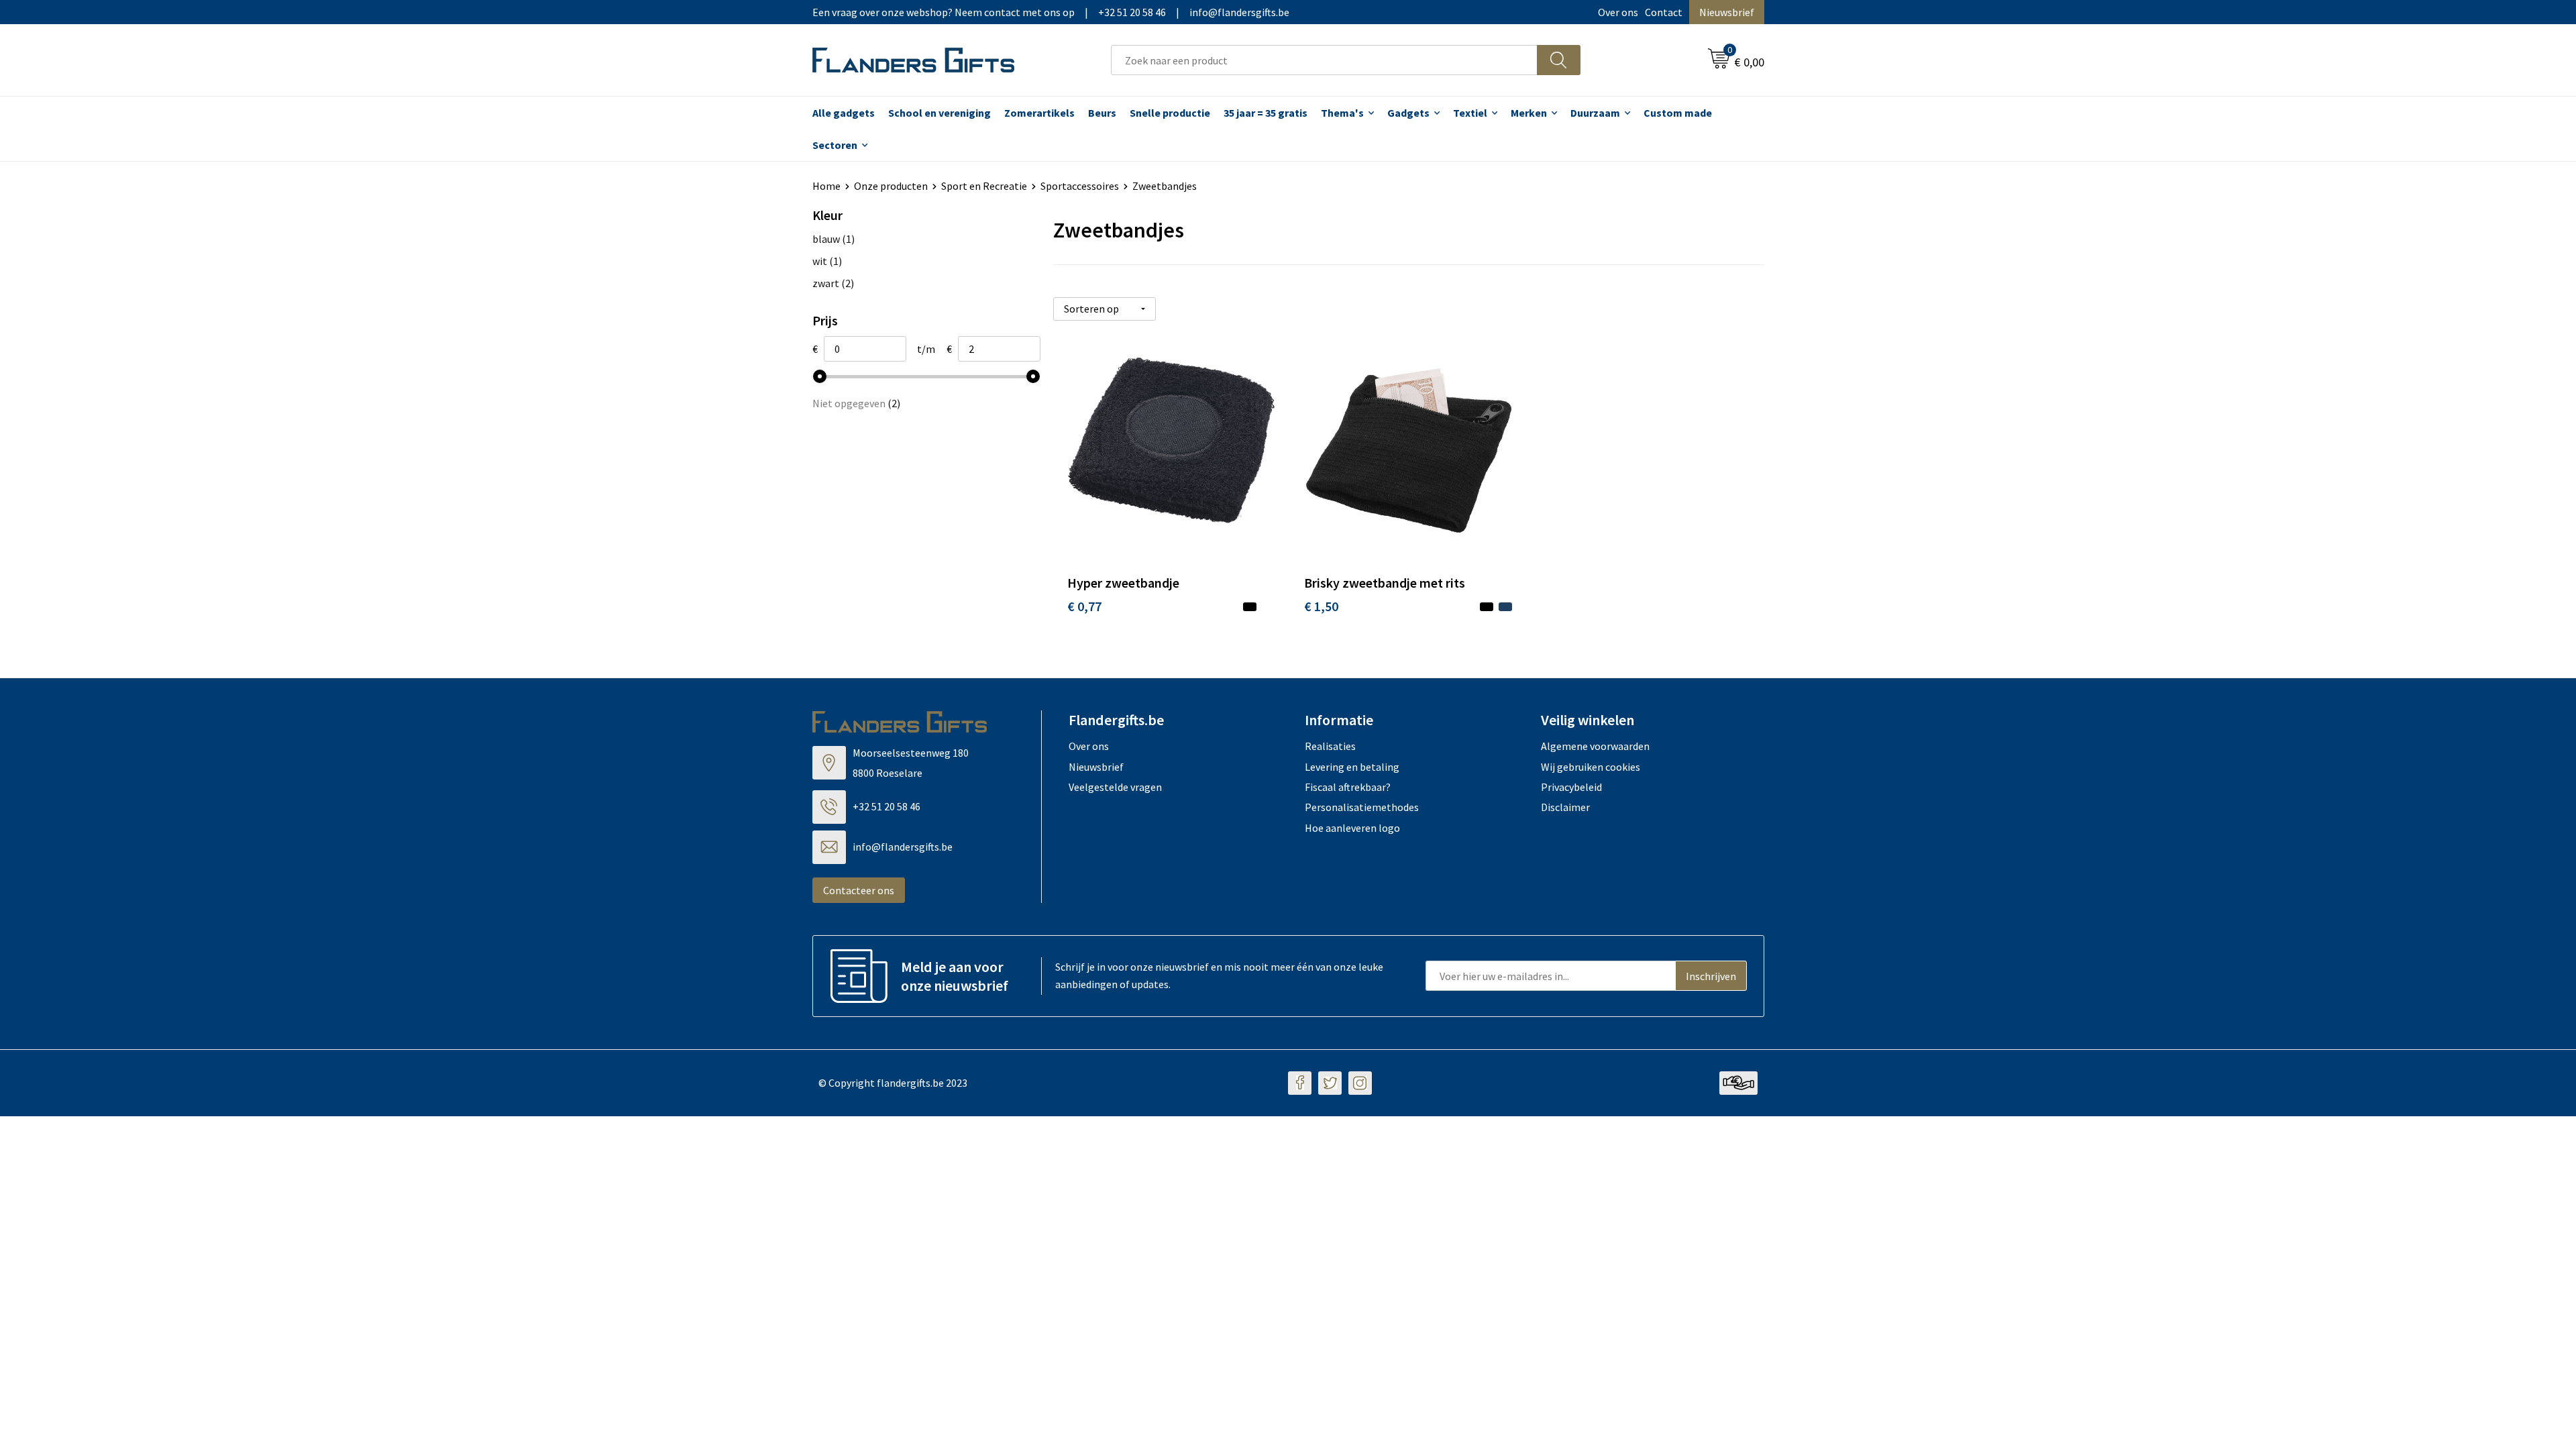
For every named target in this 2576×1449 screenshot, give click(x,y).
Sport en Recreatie (984, 186)
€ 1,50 (1321, 606)
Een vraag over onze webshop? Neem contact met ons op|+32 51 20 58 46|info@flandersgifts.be (1051, 12)
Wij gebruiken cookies (1591, 767)
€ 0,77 (1084, 606)
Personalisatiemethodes (1362, 807)
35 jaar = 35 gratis (1266, 113)
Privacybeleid (1571, 787)
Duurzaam (1595, 113)
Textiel (1470, 113)
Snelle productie (1170, 113)
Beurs (1102, 113)
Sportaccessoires (1080, 186)
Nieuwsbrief (1727, 12)
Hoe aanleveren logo (1352, 828)
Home (826, 186)
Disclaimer (1565, 807)
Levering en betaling (1352, 767)
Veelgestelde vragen (1115, 787)
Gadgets (1408, 113)
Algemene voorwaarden (1595, 746)
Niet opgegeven (856, 403)
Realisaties (1330, 746)
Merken (1529, 113)
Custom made (1678, 113)
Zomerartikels (1039, 113)
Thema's (1342, 113)
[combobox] (1324, 60)
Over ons (1618, 12)
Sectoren (835, 145)
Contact (1664, 12)
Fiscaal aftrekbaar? (1348, 787)
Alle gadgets (844, 113)
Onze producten (891, 186)
